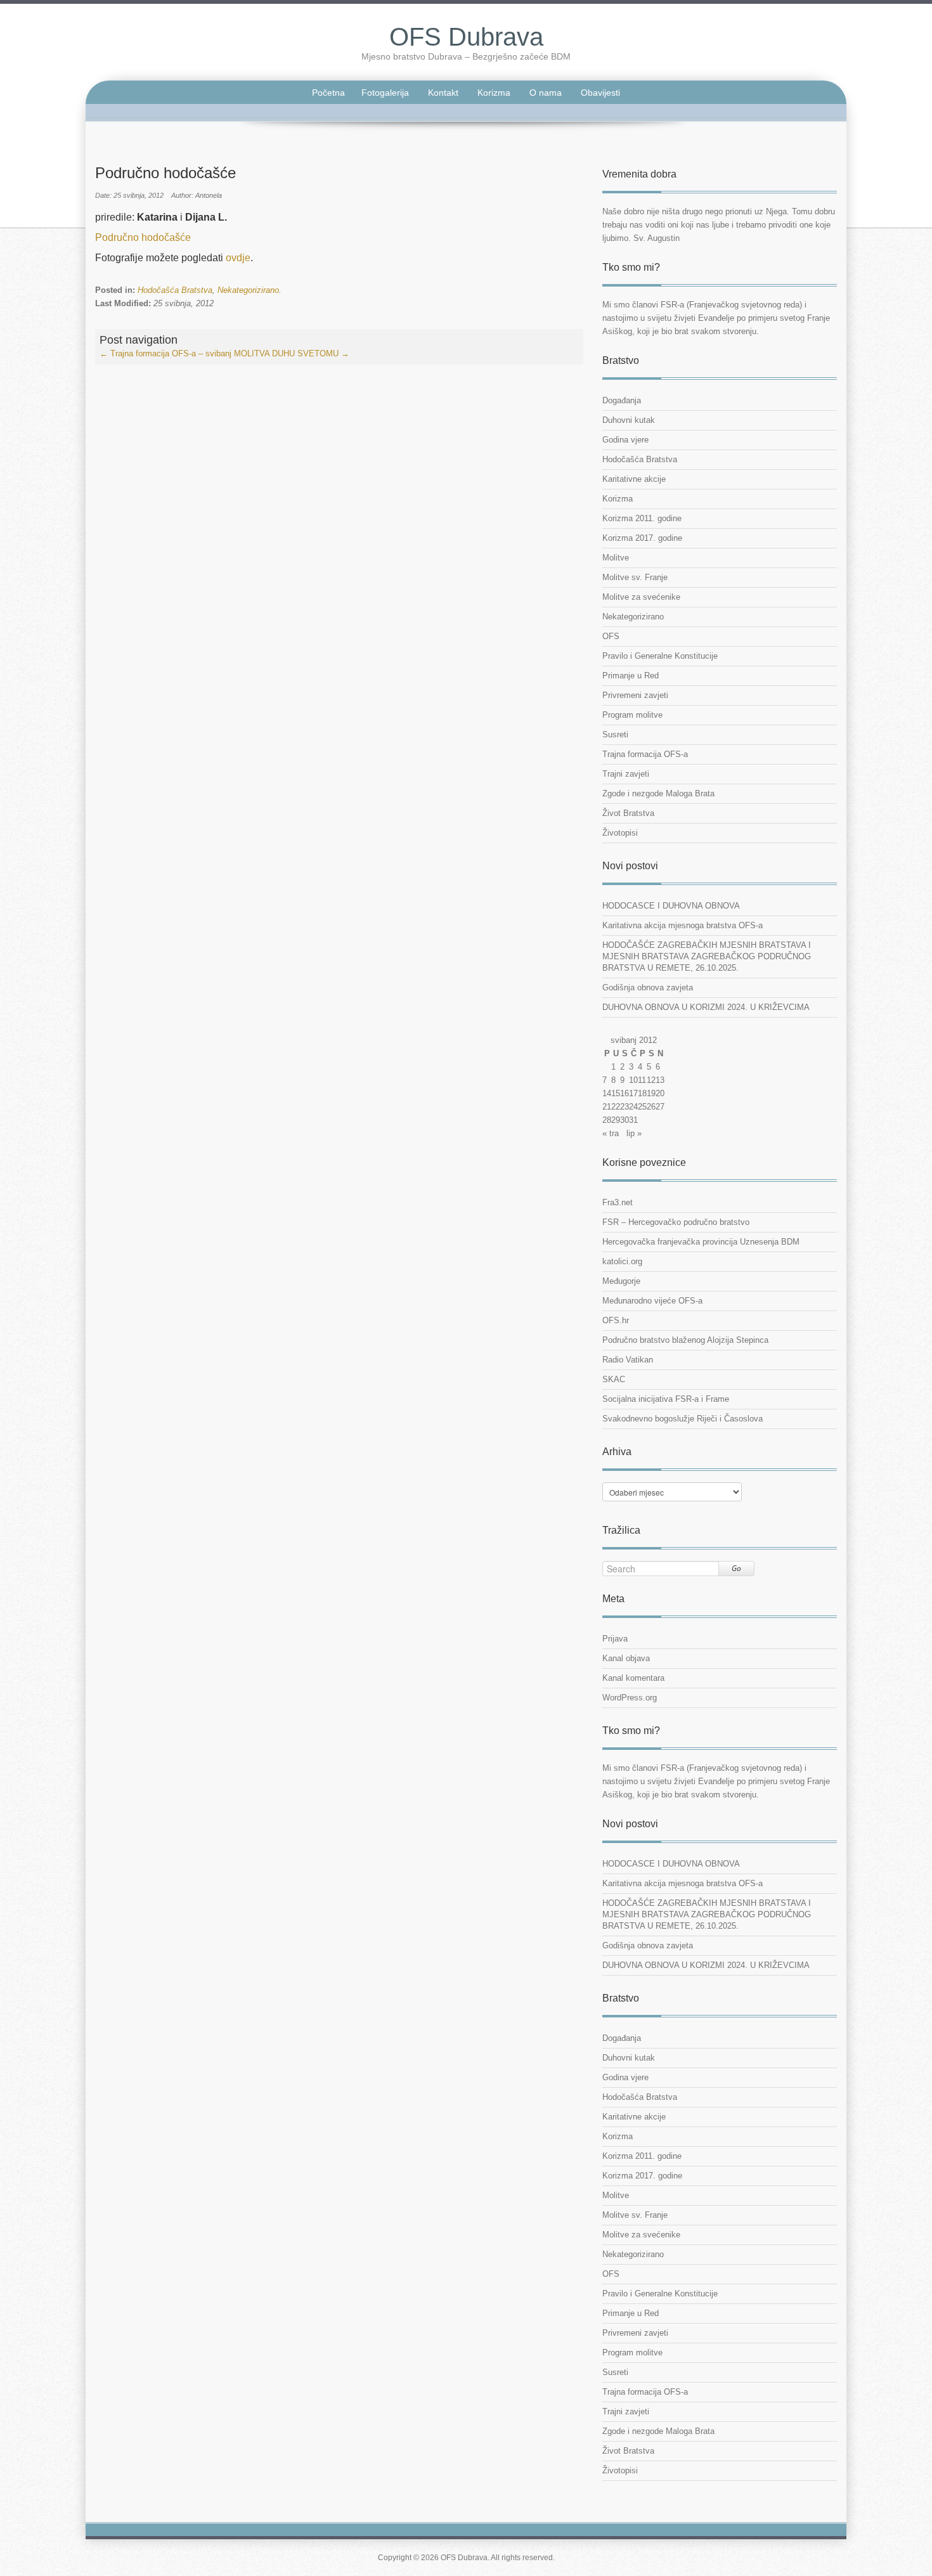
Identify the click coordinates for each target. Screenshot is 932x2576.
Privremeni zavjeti (635, 695)
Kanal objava (626, 1658)
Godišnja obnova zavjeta (648, 987)
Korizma (494, 93)
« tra (611, 1133)
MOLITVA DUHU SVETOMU (292, 353)
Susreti (615, 735)
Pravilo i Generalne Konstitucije (660, 656)
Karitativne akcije (634, 479)
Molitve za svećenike (641, 597)
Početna (328, 93)
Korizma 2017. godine (642, 538)
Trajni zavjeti (626, 774)
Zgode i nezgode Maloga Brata (658, 793)
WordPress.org (630, 1698)
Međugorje (621, 1281)
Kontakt (443, 93)
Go (736, 1568)
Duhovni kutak (629, 420)
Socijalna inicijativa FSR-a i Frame (666, 1399)
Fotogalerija (385, 93)
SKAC (614, 1379)
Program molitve (632, 715)
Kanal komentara (633, 1678)
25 (642, 1107)
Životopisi (620, 833)
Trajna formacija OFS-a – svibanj (165, 353)
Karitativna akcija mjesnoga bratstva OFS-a (683, 925)
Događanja (622, 400)
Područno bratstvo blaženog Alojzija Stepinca (685, 1340)
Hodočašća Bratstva (175, 290)
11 (642, 1080)
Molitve (616, 558)
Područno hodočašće (143, 237)
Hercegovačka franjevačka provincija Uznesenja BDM (701, 1242)
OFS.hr (616, 1320)
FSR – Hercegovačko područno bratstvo (676, 1222)
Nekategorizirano (248, 290)
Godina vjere (625, 440)
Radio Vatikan (628, 1360)
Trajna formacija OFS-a (645, 754)
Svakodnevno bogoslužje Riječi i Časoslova (683, 1419)
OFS (611, 636)
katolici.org (622, 1261)
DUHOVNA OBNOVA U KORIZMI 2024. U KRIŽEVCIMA (706, 1007)
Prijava (615, 1639)
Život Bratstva (628, 813)
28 (607, 1120)
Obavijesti (600, 93)
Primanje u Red (631, 676)
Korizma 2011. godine (642, 518)
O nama (546, 93)
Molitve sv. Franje (635, 577)
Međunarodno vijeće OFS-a (652, 1301)
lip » (634, 1133)
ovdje (238, 258)
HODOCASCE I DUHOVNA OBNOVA (671, 906)
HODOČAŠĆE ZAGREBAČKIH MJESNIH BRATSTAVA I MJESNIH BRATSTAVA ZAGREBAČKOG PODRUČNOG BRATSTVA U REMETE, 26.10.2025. (707, 956)
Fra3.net (618, 1202)
